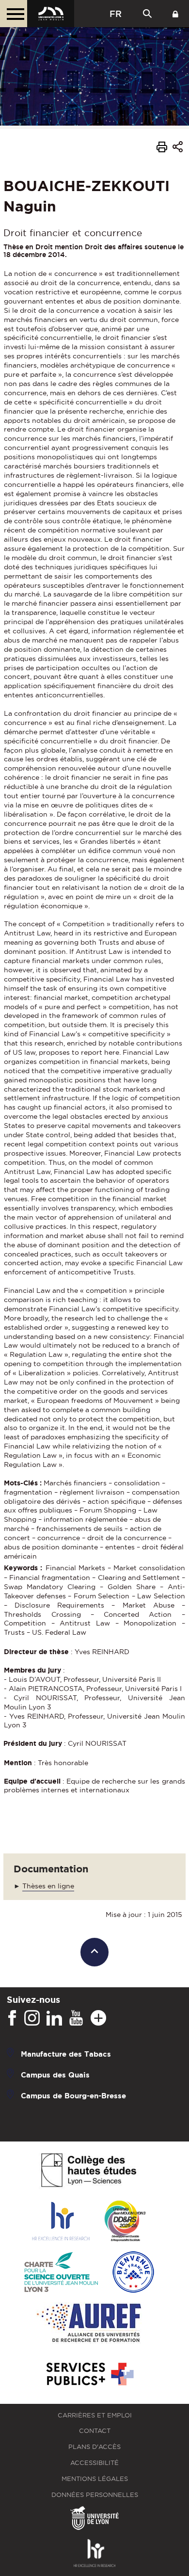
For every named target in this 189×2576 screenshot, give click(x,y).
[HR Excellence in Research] (61, 2222)
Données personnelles (95, 2495)
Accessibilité (94, 2463)
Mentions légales (95, 2479)
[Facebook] (12, 2018)
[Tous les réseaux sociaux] (98, 2018)
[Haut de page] (95, 1952)
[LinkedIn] (54, 2018)
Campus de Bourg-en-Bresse (73, 2095)
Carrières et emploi (95, 2415)
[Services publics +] (89, 2375)
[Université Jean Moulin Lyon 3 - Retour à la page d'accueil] (51, 14)
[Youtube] (76, 2018)
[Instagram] (32, 2018)
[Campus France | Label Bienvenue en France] (133, 2273)
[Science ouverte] (61, 2273)
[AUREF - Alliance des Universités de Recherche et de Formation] (89, 2324)
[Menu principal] (14, 14)
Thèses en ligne (48, 1886)
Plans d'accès (94, 2447)
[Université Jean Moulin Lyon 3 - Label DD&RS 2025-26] (125, 2222)
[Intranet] (175, 14)
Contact (95, 2431)
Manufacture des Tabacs (66, 2053)
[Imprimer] (162, 148)
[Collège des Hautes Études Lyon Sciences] (89, 2171)
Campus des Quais (55, 2074)
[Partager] (178, 149)
